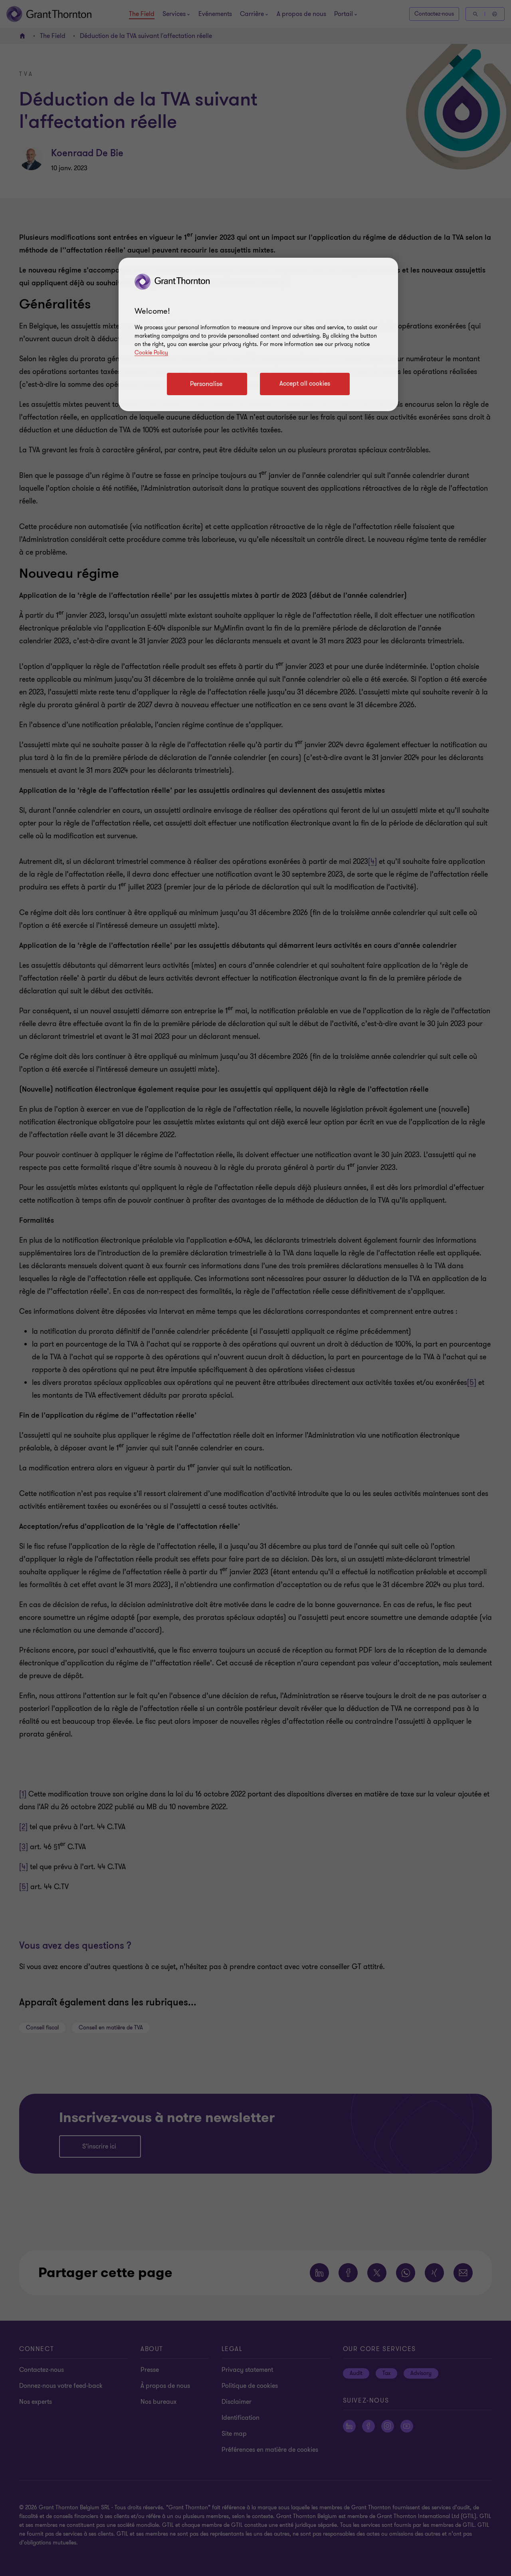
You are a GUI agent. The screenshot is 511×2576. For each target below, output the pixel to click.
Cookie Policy (151, 353)
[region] (258, 334)
